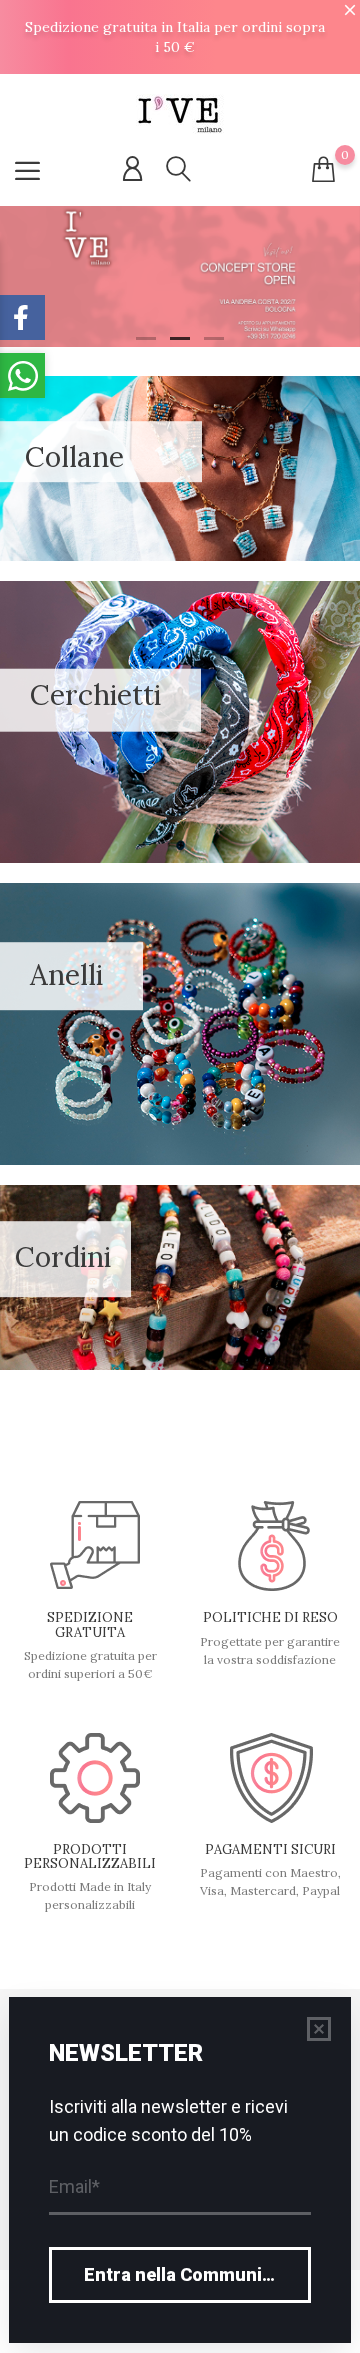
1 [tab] (146, 338)
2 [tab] (180, 338)
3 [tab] (214, 338)
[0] (323, 169)
